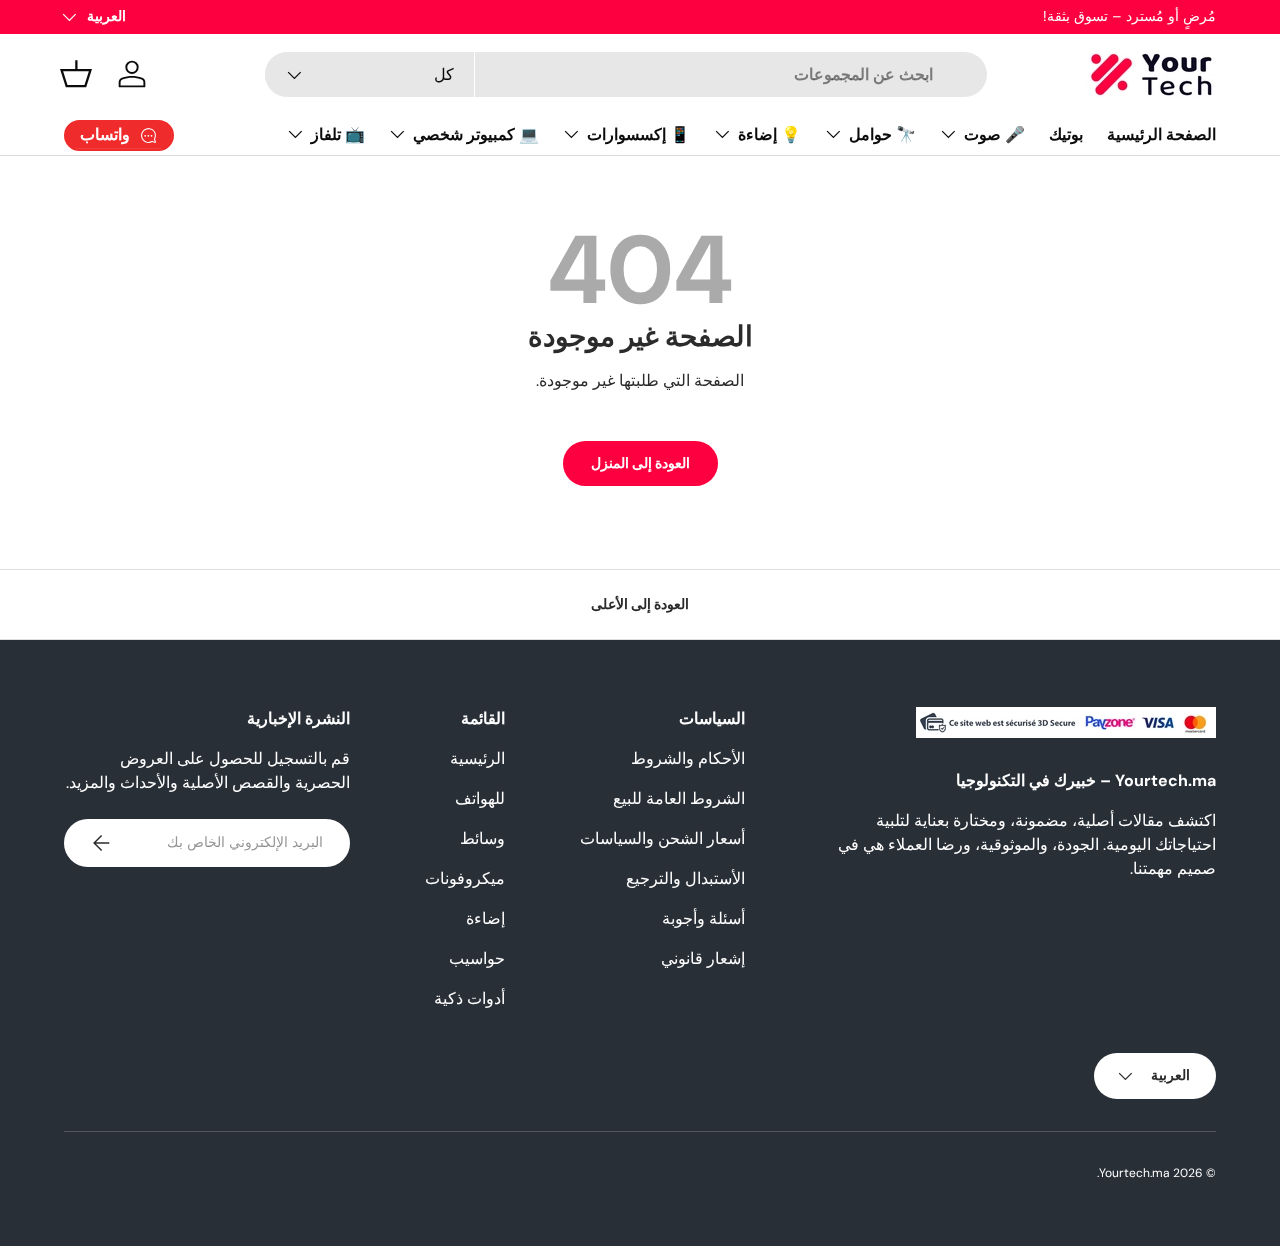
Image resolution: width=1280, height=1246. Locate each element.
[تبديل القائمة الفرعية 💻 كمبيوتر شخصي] (397, 134)
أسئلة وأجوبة (703, 918)
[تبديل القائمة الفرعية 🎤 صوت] (948, 134)
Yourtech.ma (1134, 1173)
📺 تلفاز (338, 134)
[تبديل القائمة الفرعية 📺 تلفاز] (295, 134)
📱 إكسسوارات (638, 134)
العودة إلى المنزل (640, 463)
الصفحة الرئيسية (1161, 134)
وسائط (482, 838)
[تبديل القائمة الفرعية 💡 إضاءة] (722, 134)
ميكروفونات (465, 878)
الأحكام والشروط (688, 758)
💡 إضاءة (769, 134)
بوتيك (1066, 134)
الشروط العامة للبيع (679, 798)
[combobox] (625, 74)
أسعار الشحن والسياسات (662, 838)
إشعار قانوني (703, 958)
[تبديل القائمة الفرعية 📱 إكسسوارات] (571, 134)
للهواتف (480, 798)
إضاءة (485, 918)
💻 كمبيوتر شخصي (476, 134)
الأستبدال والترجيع (685, 878)
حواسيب (477, 958)
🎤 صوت (994, 134)
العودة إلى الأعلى (640, 604)
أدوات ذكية (469, 998)
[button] (76, 74)
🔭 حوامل (882, 134)
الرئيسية (477, 758)
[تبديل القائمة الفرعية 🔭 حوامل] (833, 134)
